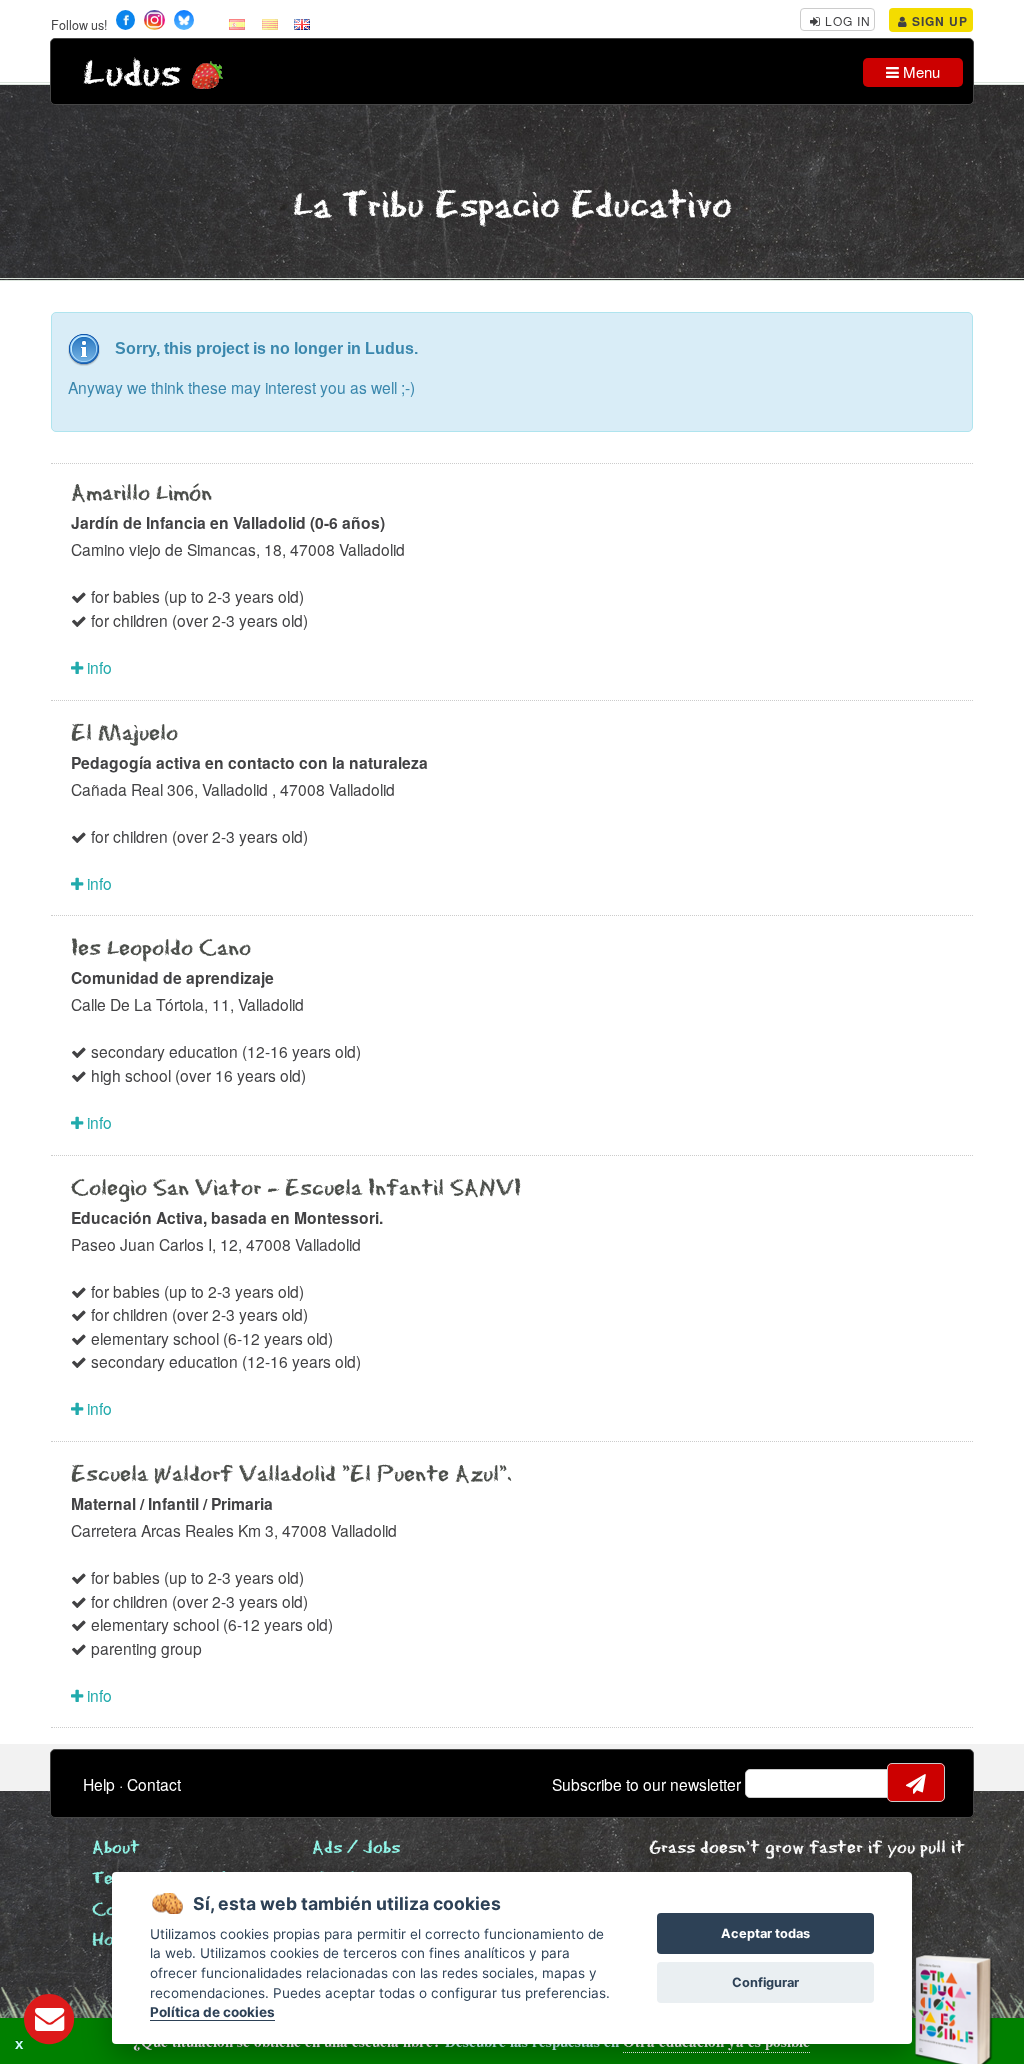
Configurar (765, 1982)
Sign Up (938, 21)
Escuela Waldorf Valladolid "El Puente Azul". (291, 1475)
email (773, 1783)
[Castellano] (237, 23)
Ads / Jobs (356, 1848)
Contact (154, 1784)
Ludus (132, 74)
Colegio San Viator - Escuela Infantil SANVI (296, 1189)
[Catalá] (270, 23)
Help (99, 1784)
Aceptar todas (765, 1933)
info (97, 667)
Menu (919, 71)
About (116, 1848)
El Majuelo (124, 734)
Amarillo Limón (141, 494)
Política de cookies (212, 2012)
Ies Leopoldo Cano (161, 949)
